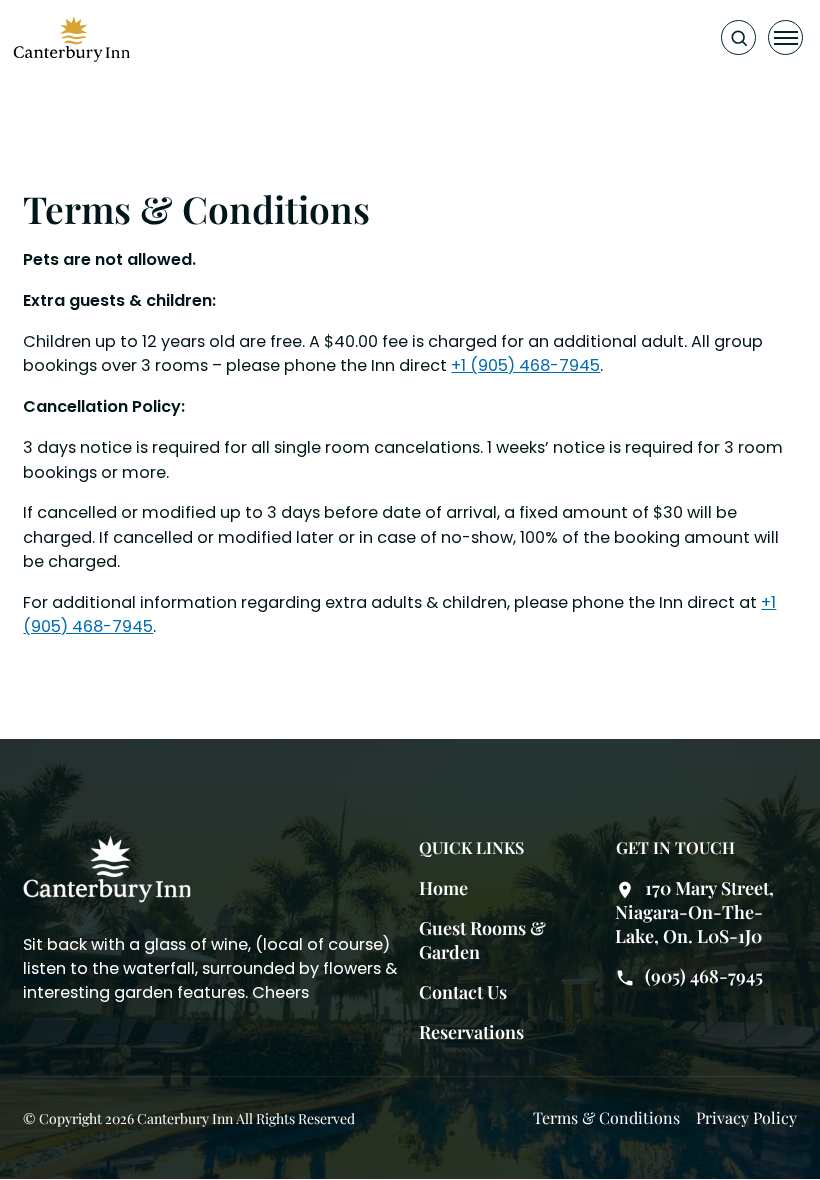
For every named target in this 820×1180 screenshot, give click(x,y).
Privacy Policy (746, 1117)
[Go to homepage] (72, 38)
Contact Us (463, 992)
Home (443, 888)
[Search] (738, 37)
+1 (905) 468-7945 (525, 365)
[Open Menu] (785, 37)
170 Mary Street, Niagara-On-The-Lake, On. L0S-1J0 (694, 912)
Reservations (471, 1032)
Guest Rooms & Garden (482, 940)
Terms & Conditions (606, 1117)
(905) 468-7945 (704, 976)
